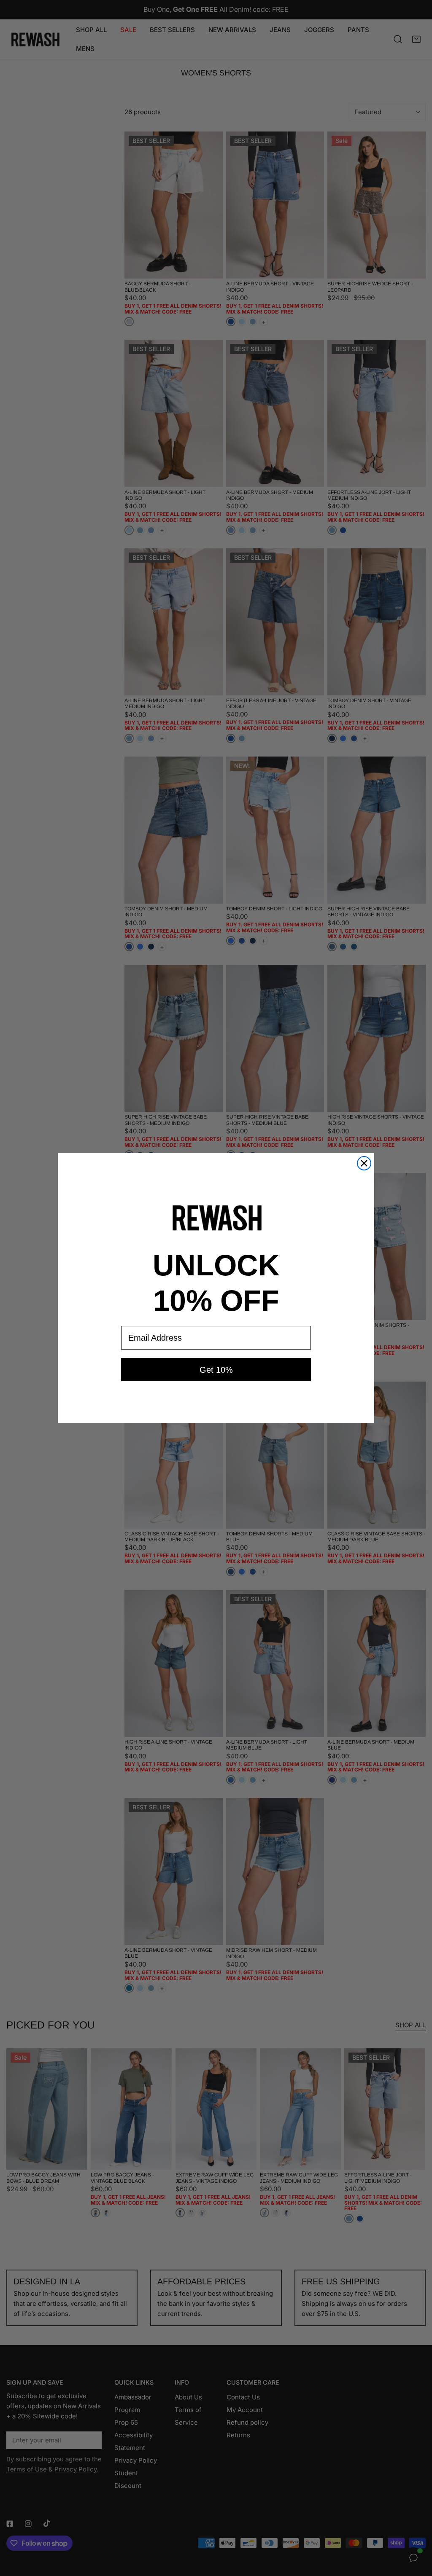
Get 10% (216, 1370)
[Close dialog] (364, 1163)
